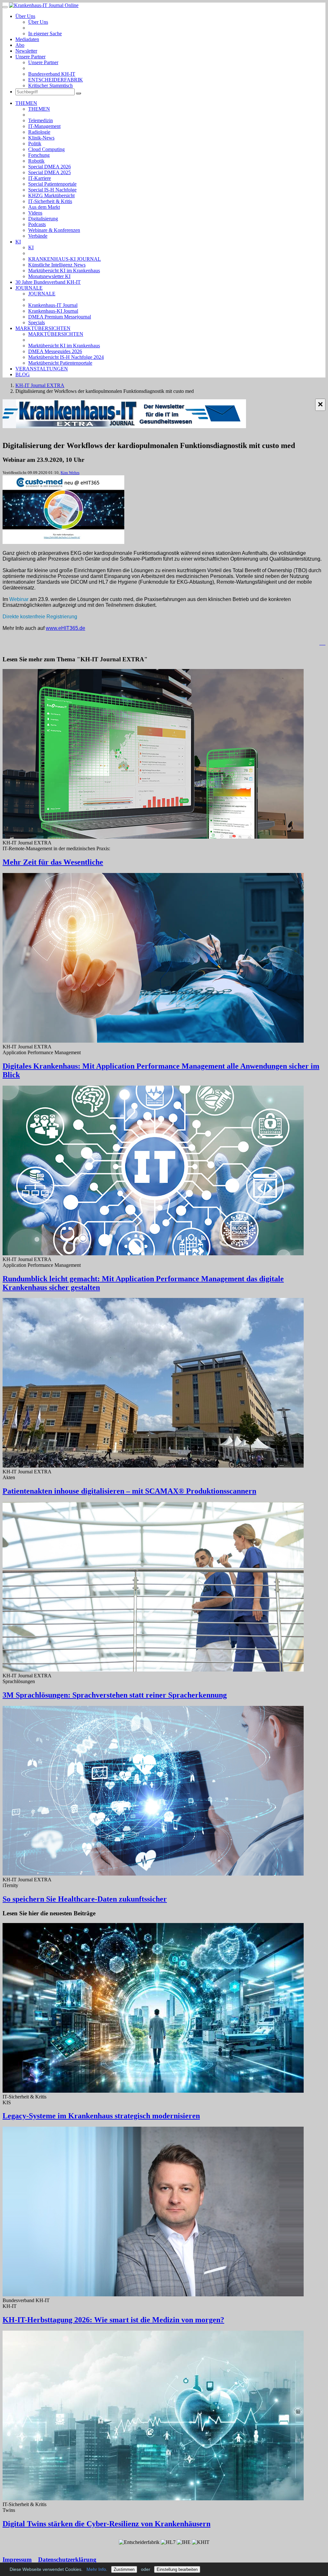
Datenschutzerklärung (67, 2559)
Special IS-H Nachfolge (52, 190)
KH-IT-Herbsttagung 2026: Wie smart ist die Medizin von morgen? (113, 2320)
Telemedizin (41, 120)
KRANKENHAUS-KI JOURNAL (65, 259)
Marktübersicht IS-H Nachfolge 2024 (66, 357)
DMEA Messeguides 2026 (55, 351)
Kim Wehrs (70, 473)
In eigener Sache (45, 34)
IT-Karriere (40, 178)
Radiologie (39, 132)
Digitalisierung (43, 219)
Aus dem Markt (44, 207)
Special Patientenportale (52, 184)
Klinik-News (41, 138)
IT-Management (44, 126)
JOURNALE (29, 288)
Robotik (36, 161)
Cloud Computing (46, 149)
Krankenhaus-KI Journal (53, 311)
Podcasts (37, 224)
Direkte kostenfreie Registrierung (40, 617)
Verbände (38, 236)
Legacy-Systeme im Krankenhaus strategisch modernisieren (101, 2116)
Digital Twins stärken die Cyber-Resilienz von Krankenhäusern (107, 2524)
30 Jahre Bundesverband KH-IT (48, 282)
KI (18, 242)
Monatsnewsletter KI (49, 276)
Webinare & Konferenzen (54, 230)
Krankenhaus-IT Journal (53, 305)
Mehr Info (96, 2569)
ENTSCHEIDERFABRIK (56, 80)
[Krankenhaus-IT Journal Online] (44, 5)
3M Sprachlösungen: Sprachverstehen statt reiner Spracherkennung (115, 1695)
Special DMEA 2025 (49, 172)
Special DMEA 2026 (49, 167)
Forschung (39, 155)
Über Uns (25, 16)
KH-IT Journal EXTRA (40, 385)
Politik (35, 144)
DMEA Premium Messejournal (60, 317)
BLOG (23, 374)
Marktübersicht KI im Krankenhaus (64, 271)
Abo (20, 45)
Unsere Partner (30, 57)
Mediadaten (27, 39)
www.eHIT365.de (66, 628)
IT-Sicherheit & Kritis (50, 201)
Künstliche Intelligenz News (57, 265)
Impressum (17, 2559)
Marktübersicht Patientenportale (60, 363)
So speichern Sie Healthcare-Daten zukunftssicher (85, 1899)
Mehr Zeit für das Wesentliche (53, 862)
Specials (37, 322)
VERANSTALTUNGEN (42, 369)
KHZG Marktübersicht (51, 195)
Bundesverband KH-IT (52, 74)
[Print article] (322, 643)
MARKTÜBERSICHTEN (43, 328)
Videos (35, 213)
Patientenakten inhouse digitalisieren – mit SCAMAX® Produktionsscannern (129, 1491)
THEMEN (26, 103)
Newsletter (26, 51)
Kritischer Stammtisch (50, 85)
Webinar (20, 599)
